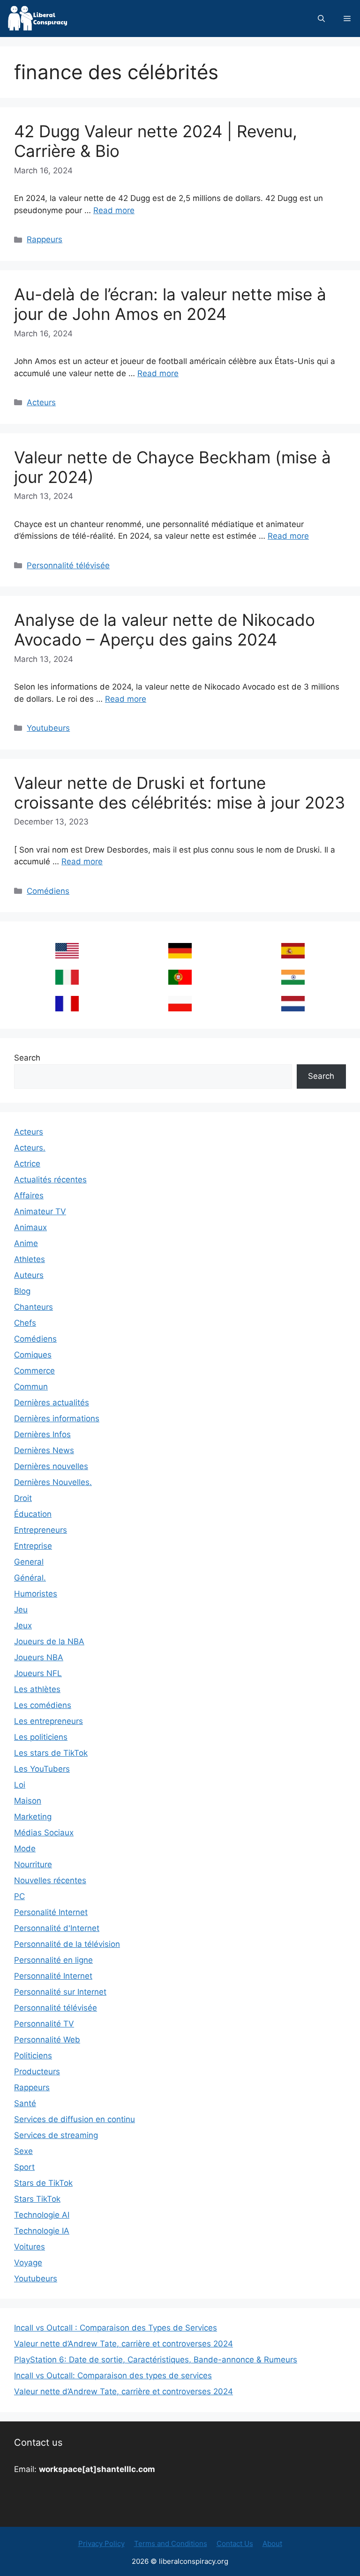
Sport (24, 2167)
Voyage (28, 2263)
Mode (25, 1848)
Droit (23, 1498)
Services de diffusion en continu (75, 2119)
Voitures (30, 2247)
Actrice (27, 1164)
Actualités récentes (50, 1180)
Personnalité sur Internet (60, 1992)
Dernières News (44, 1450)
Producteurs (37, 2071)
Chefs (25, 1323)
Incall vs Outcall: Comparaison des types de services (113, 2376)
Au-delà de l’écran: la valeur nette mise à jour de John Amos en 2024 (170, 304)
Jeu (21, 1610)
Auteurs (29, 1275)
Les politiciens (41, 1737)
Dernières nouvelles (51, 1466)
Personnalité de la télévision (67, 1944)
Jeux (23, 1626)
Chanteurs (34, 1307)
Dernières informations (57, 1418)
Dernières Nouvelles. (53, 1482)
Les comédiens (43, 1705)
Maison (28, 1801)
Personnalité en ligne (53, 1960)
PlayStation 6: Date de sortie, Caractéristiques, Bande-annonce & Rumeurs (156, 2360)
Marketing (33, 1817)
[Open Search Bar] (321, 19)
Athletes (30, 1259)
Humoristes (36, 1594)
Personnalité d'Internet (57, 1928)
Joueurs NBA (39, 1657)
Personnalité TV (44, 2024)
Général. (30, 1578)
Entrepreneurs (41, 1530)
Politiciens (33, 2056)
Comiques (33, 1355)
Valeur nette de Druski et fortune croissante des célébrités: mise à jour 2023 (180, 793)
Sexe (23, 2151)
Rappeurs (45, 239)
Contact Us (235, 2543)
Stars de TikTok (43, 2183)
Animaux (30, 1227)
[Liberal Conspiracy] (37, 19)
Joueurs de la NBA (49, 1641)
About (272, 2543)
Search (27, 1058)
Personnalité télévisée (68, 565)
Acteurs (41, 402)
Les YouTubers (42, 1769)
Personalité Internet (51, 1912)
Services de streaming (56, 2135)
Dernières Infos (42, 1434)
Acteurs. (30, 1148)
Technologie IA (42, 2231)
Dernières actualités (52, 1403)
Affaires (29, 1195)
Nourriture (33, 1864)
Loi (20, 1785)
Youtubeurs (48, 728)
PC (19, 1896)
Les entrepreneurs (49, 1721)
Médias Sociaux (44, 1833)
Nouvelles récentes (50, 1880)
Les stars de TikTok (51, 1753)
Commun (31, 1387)
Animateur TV (40, 1211)
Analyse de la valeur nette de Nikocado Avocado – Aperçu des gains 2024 (165, 630)
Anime (26, 1243)
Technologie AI (42, 2215)
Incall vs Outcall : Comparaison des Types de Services (116, 2328)
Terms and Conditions (171, 2543)
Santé (25, 2103)
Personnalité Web (47, 2040)
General (29, 1562)
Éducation (33, 1514)
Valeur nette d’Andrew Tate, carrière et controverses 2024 (124, 2344)
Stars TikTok (37, 2199)
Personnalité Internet (53, 1976)
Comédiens (48, 891)
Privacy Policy (101, 2543)
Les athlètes (37, 1689)
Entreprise (33, 1546)
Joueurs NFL (38, 1673)
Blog (22, 1291)
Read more (114, 210)
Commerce (34, 1371)
